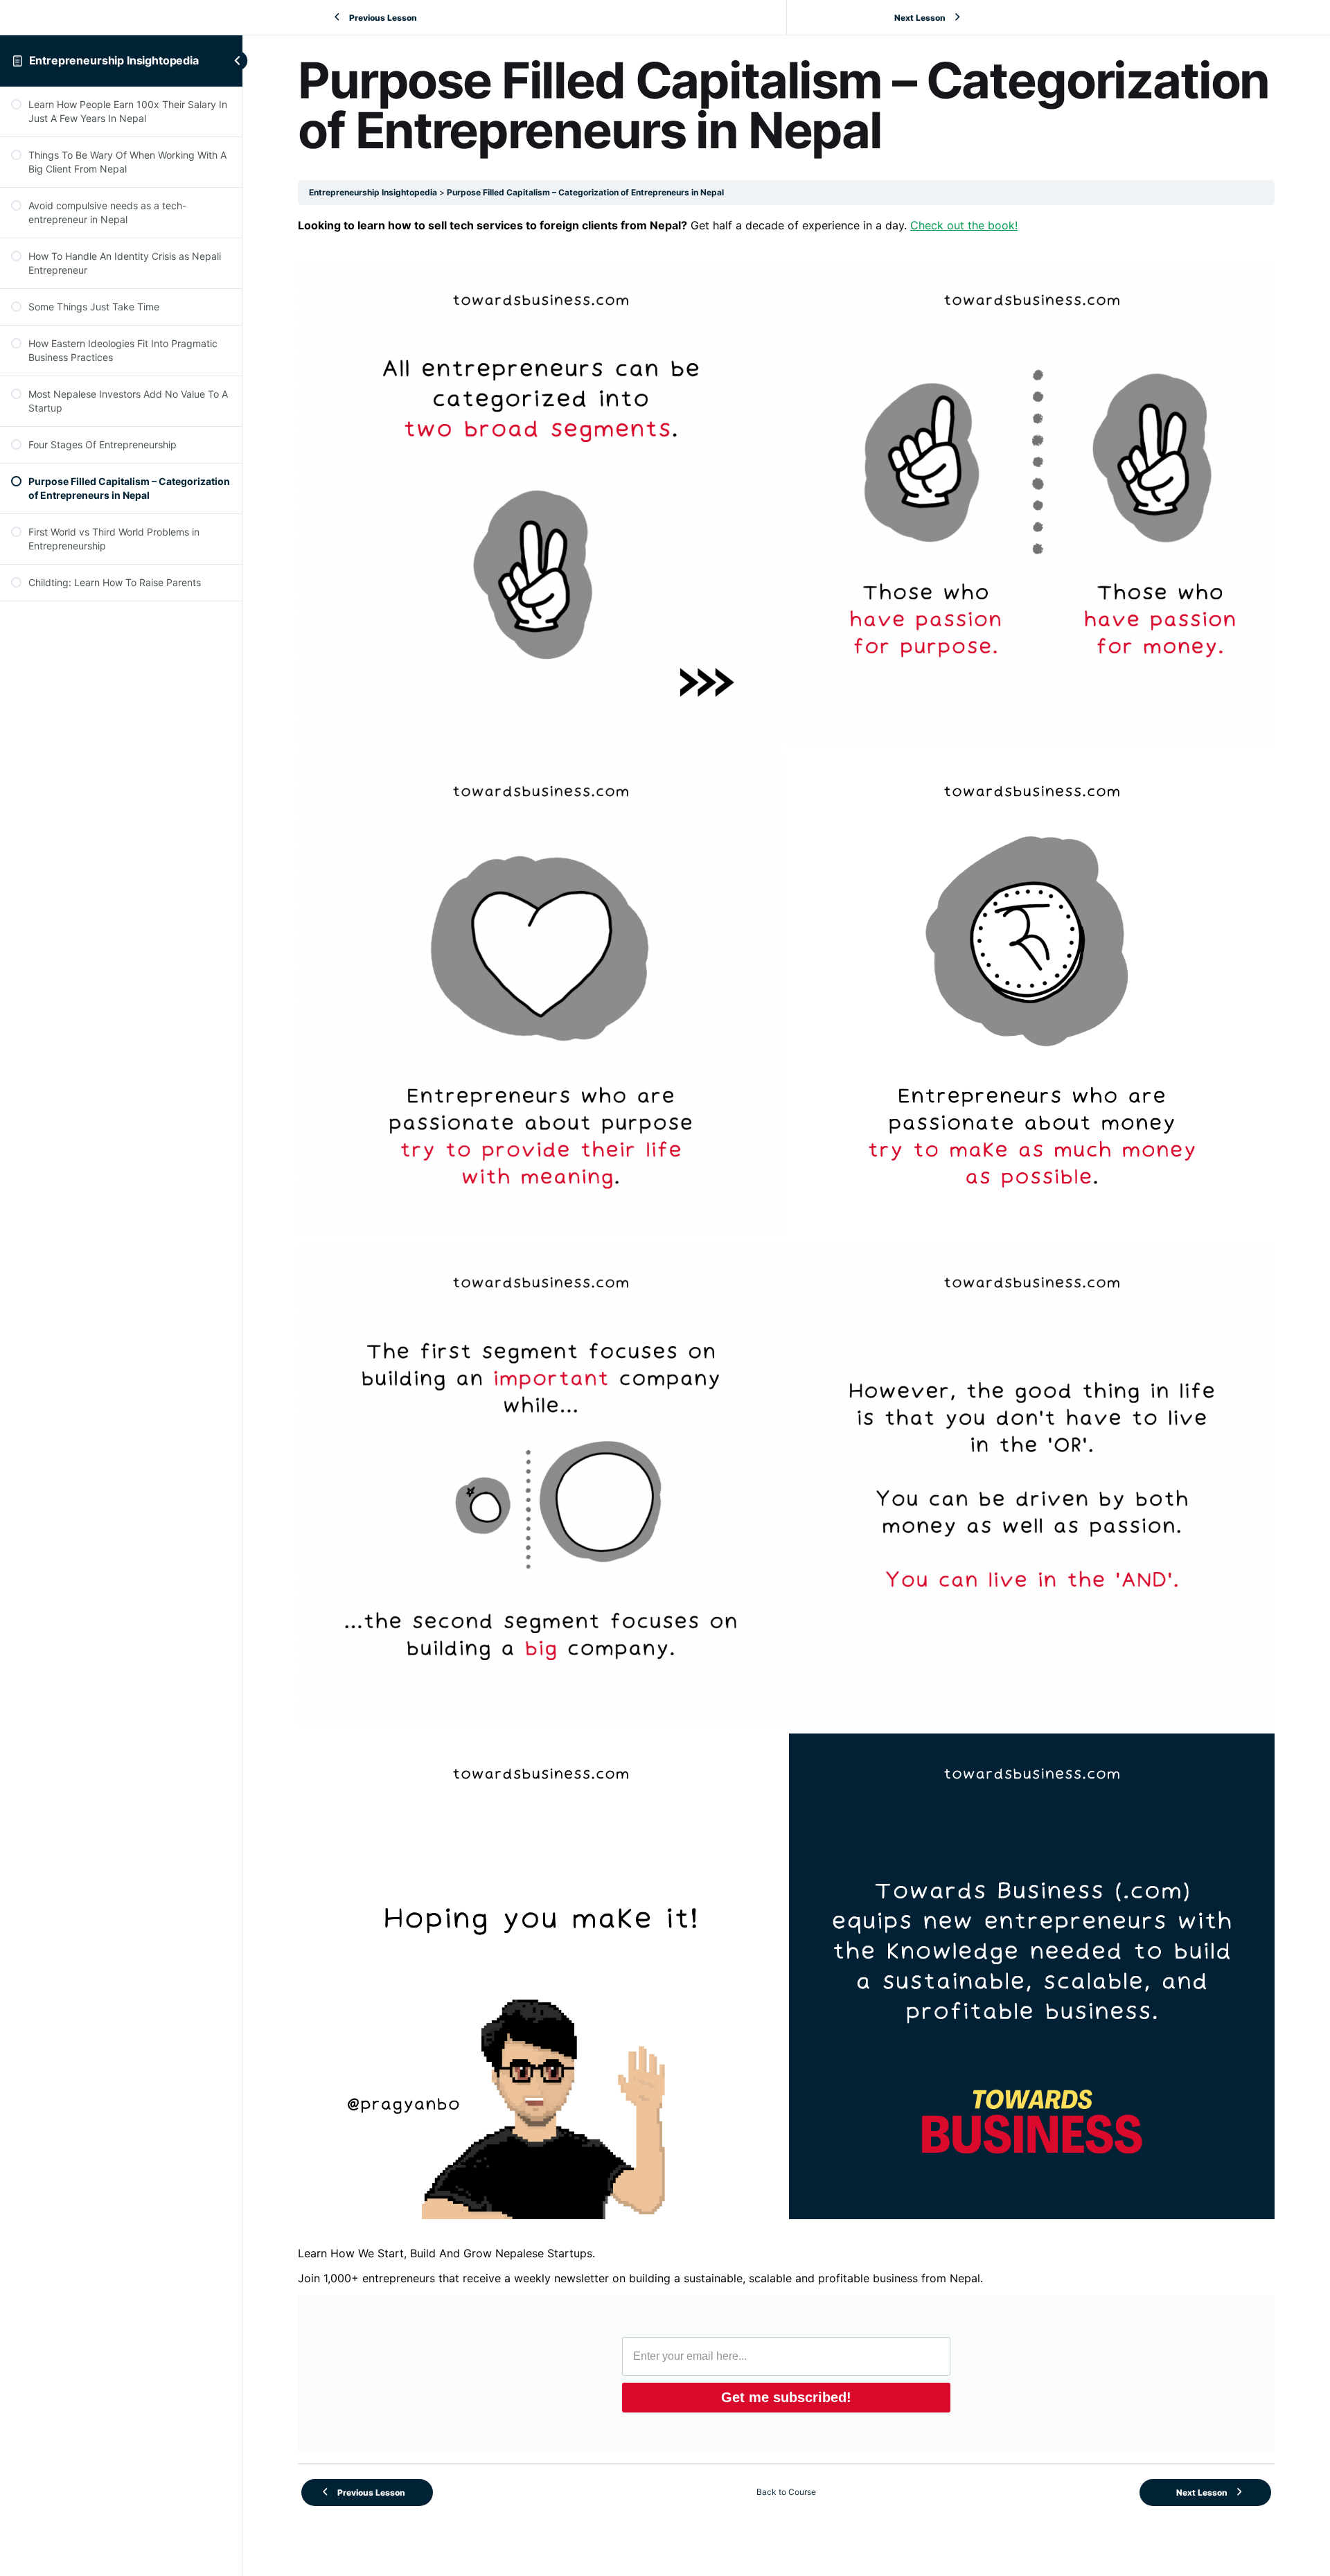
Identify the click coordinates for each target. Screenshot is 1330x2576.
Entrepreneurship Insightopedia (114, 60)
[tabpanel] (786, 1334)
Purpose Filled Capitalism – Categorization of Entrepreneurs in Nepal (585, 192)
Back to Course (786, 2492)
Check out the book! (964, 225)
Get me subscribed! (786, 2397)
